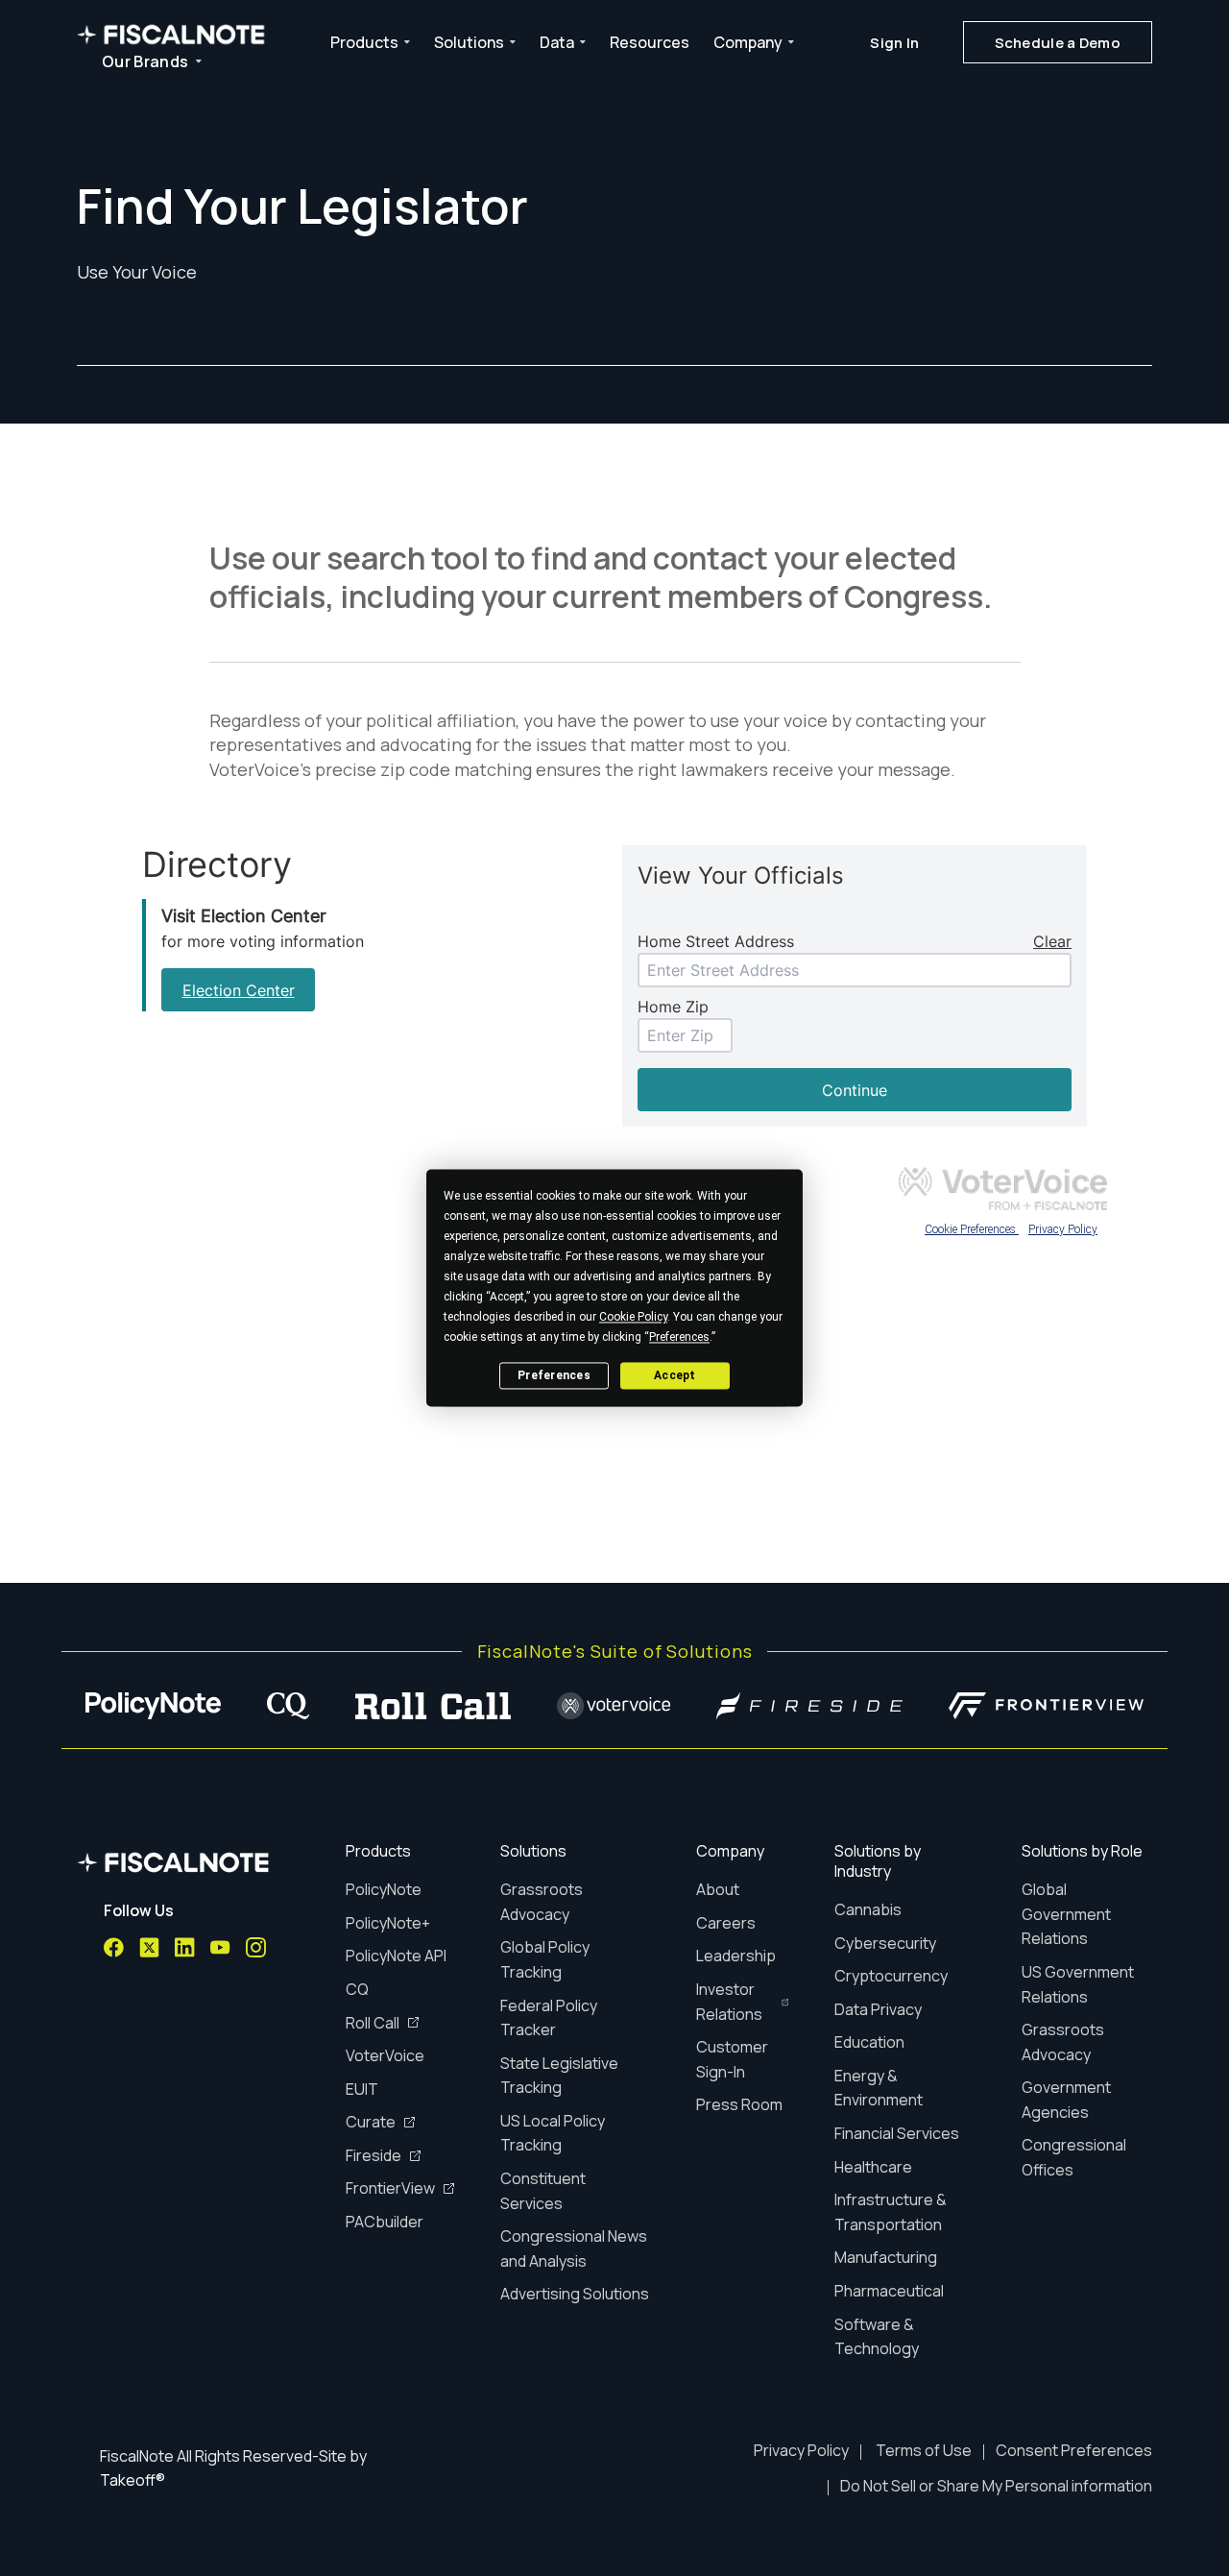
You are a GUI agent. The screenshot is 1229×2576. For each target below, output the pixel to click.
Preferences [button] (679, 1337)
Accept (675, 1375)
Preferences (554, 1375)
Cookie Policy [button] (633, 1317)
